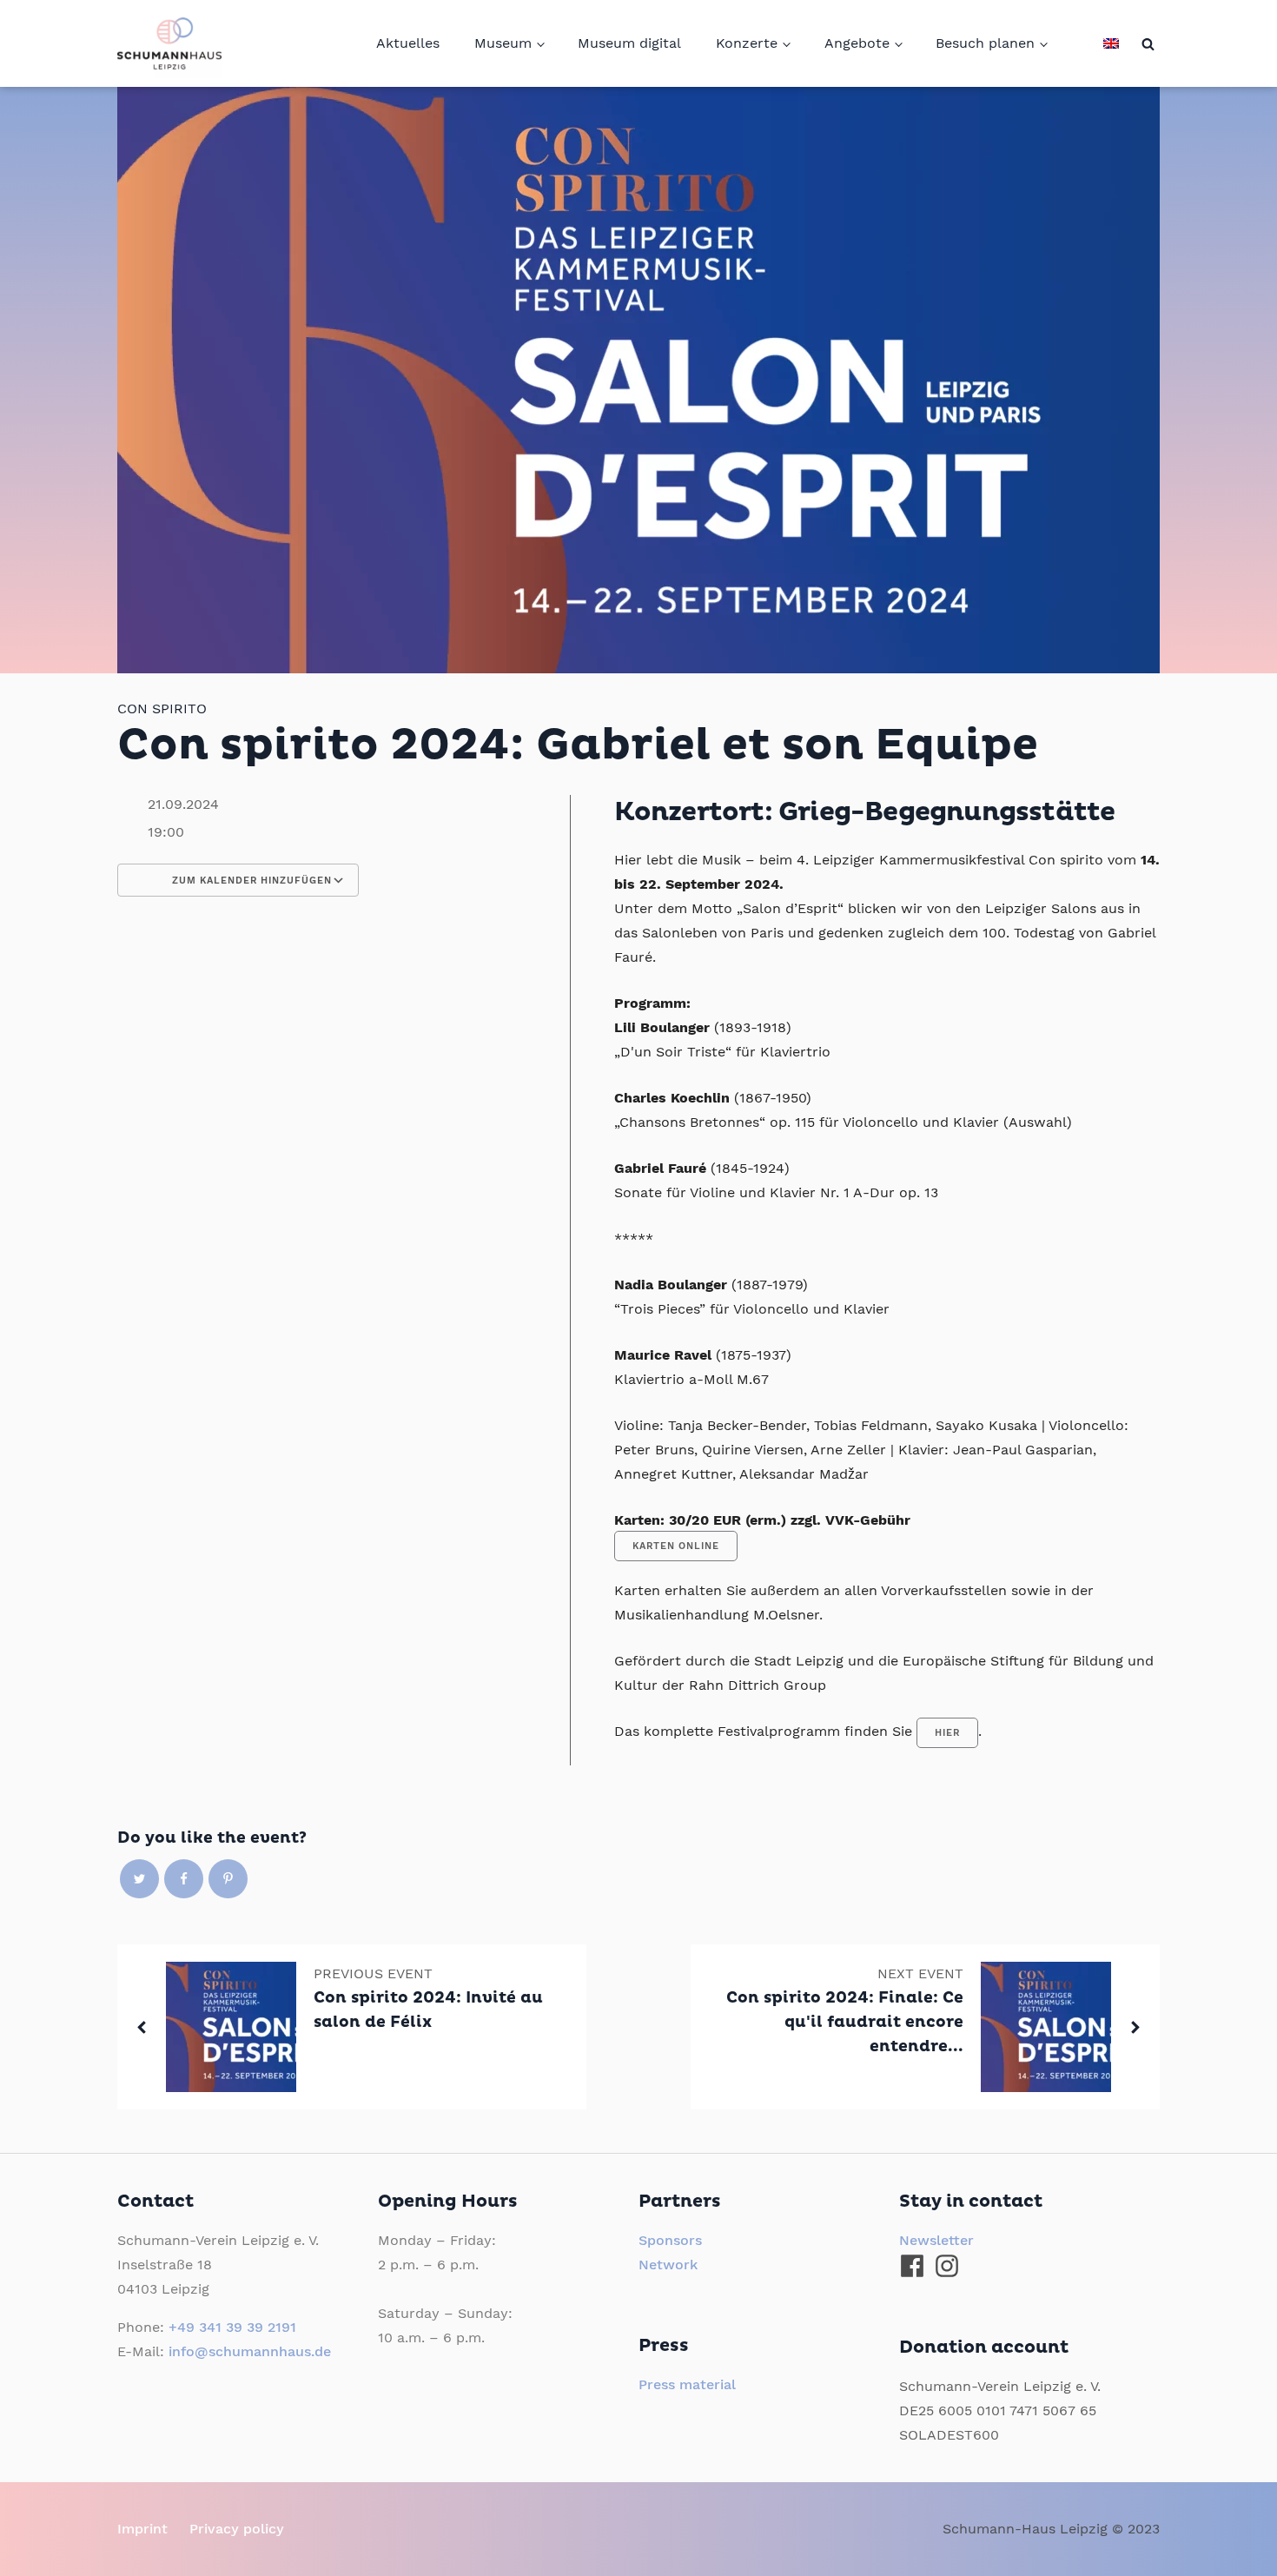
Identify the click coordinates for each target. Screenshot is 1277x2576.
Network (668, 2265)
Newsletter (936, 2240)
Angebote (857, 43)
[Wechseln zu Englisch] (1111, 43)
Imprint (142, 2529)
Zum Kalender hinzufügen (250, 881)
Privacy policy (237, 2529)
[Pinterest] (228, 1879)
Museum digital (629, 43)
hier (947, 1733)
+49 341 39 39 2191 (232, 2327)
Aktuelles (408, 43)
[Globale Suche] (1148, 44)
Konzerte (747, 43)
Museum (503, 43)
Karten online (676, 1546)
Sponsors (670, 2240)
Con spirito (162, 709)
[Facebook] (184, 1879)
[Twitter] (139, 1879)
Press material (687, 2384)
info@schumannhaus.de (250, 2351)
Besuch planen (985, 43)
